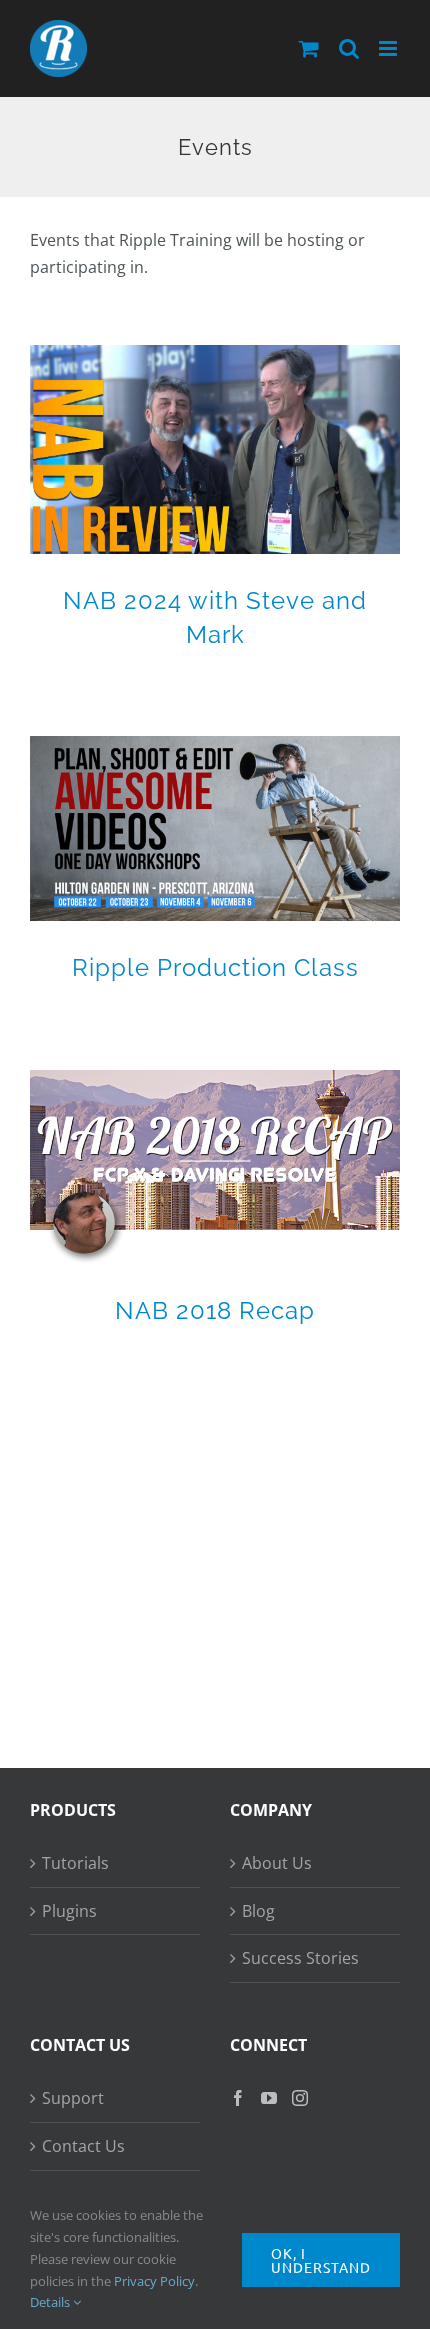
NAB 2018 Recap (215, 1310)
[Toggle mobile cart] (309, 48)
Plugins (69, 1911)
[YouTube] (269, 2098)
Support (73, 2098)
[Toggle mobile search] (349, 48)
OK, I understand (321, 2260)
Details (51, 2302)
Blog (258, 1911)
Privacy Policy (154, 2281)
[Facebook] (238, 2098)
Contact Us (83, 2146)
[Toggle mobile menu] (389, 48)
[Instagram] (300, 2098)
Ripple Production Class (215, 967)
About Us (277, 1863)
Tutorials (75, 1863)
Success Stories (300, 1958)
